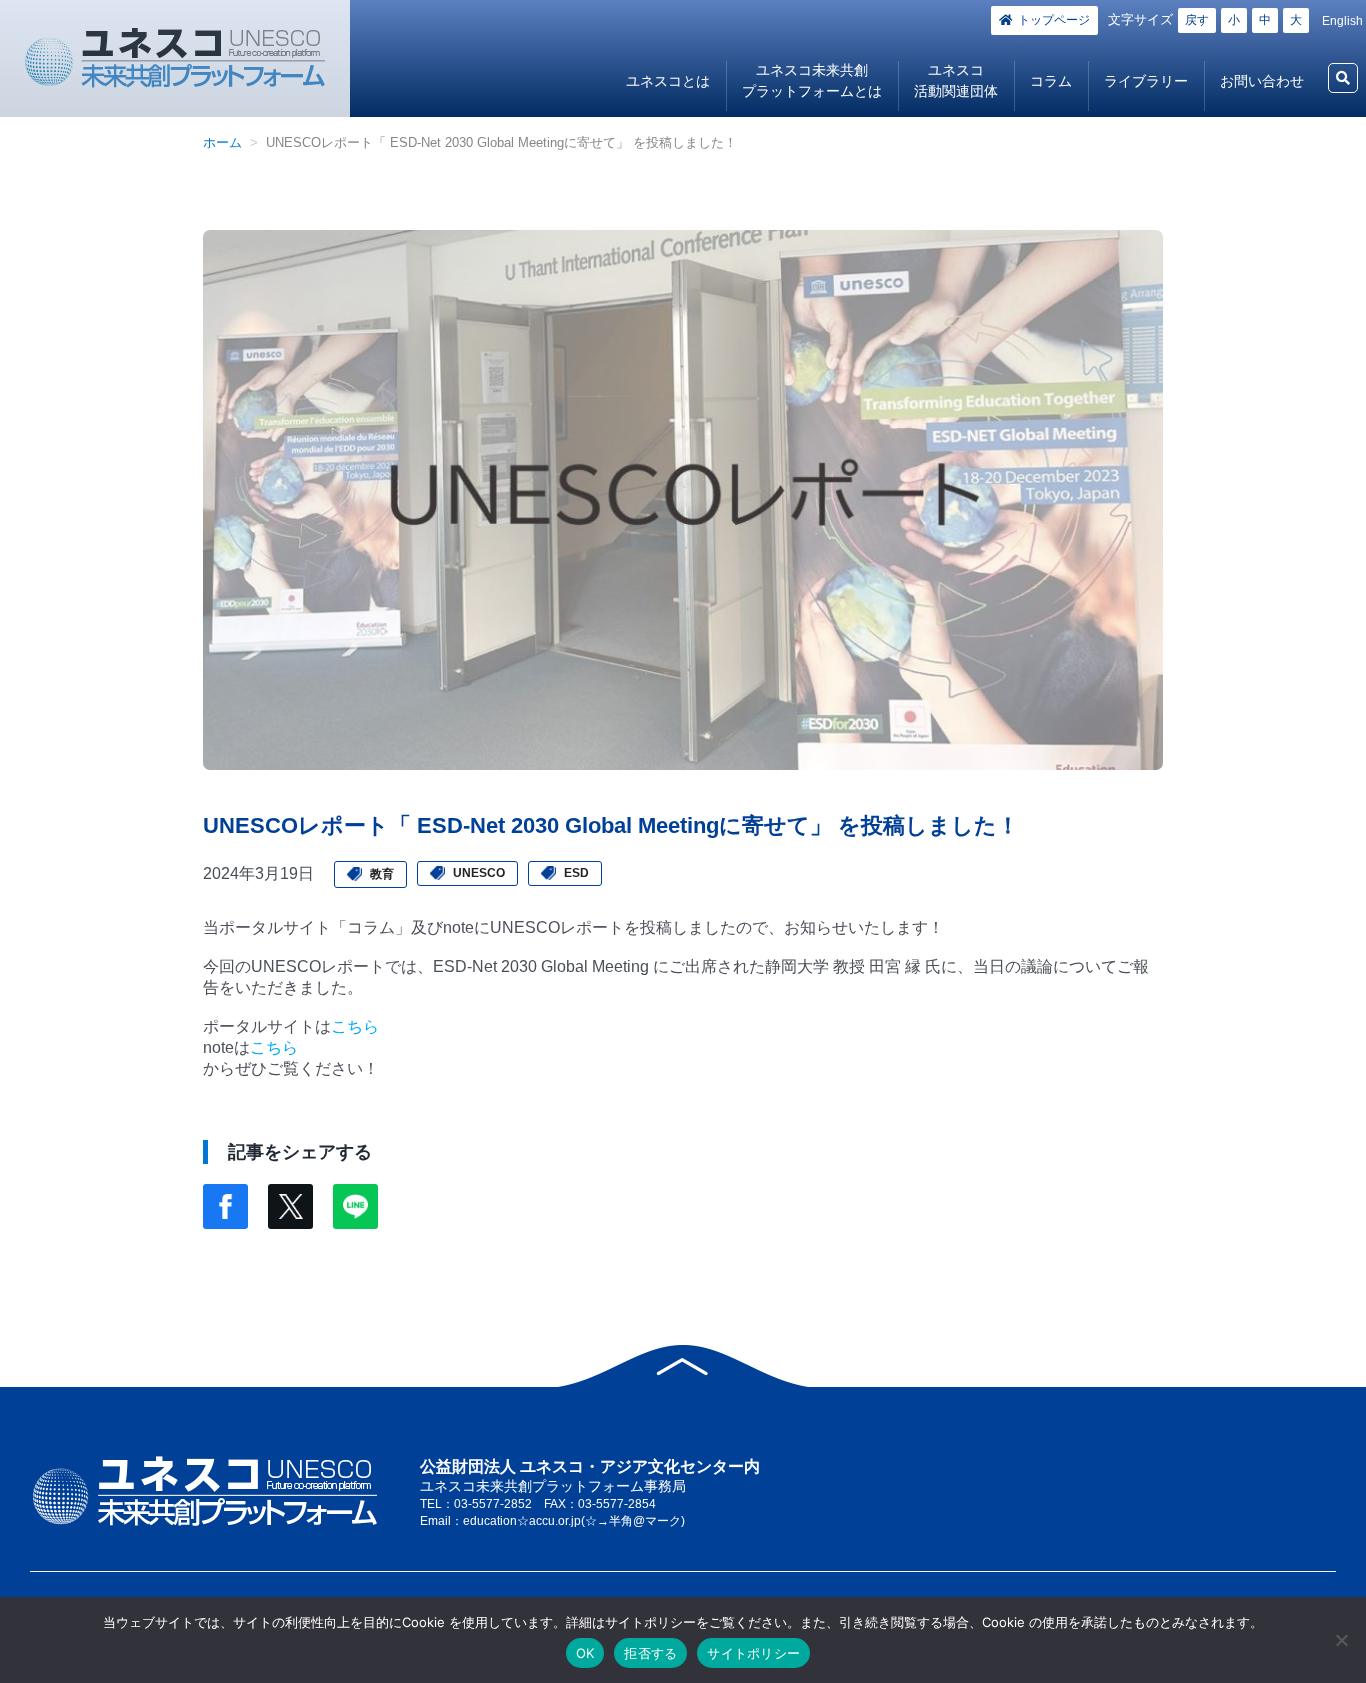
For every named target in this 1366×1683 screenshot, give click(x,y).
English (1342, 21)
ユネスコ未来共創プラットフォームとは (812, 80)
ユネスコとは (668, 81)
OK (585, 1653)
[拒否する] (1341, 1640)
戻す (1197, 20)
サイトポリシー (753, 1653)
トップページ (1054, 20)
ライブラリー (1146, 81)
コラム (1051, 81)
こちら (355, 1026)
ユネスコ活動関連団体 (956, 80)
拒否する (650, 1653)
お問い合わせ (1262, 81)
